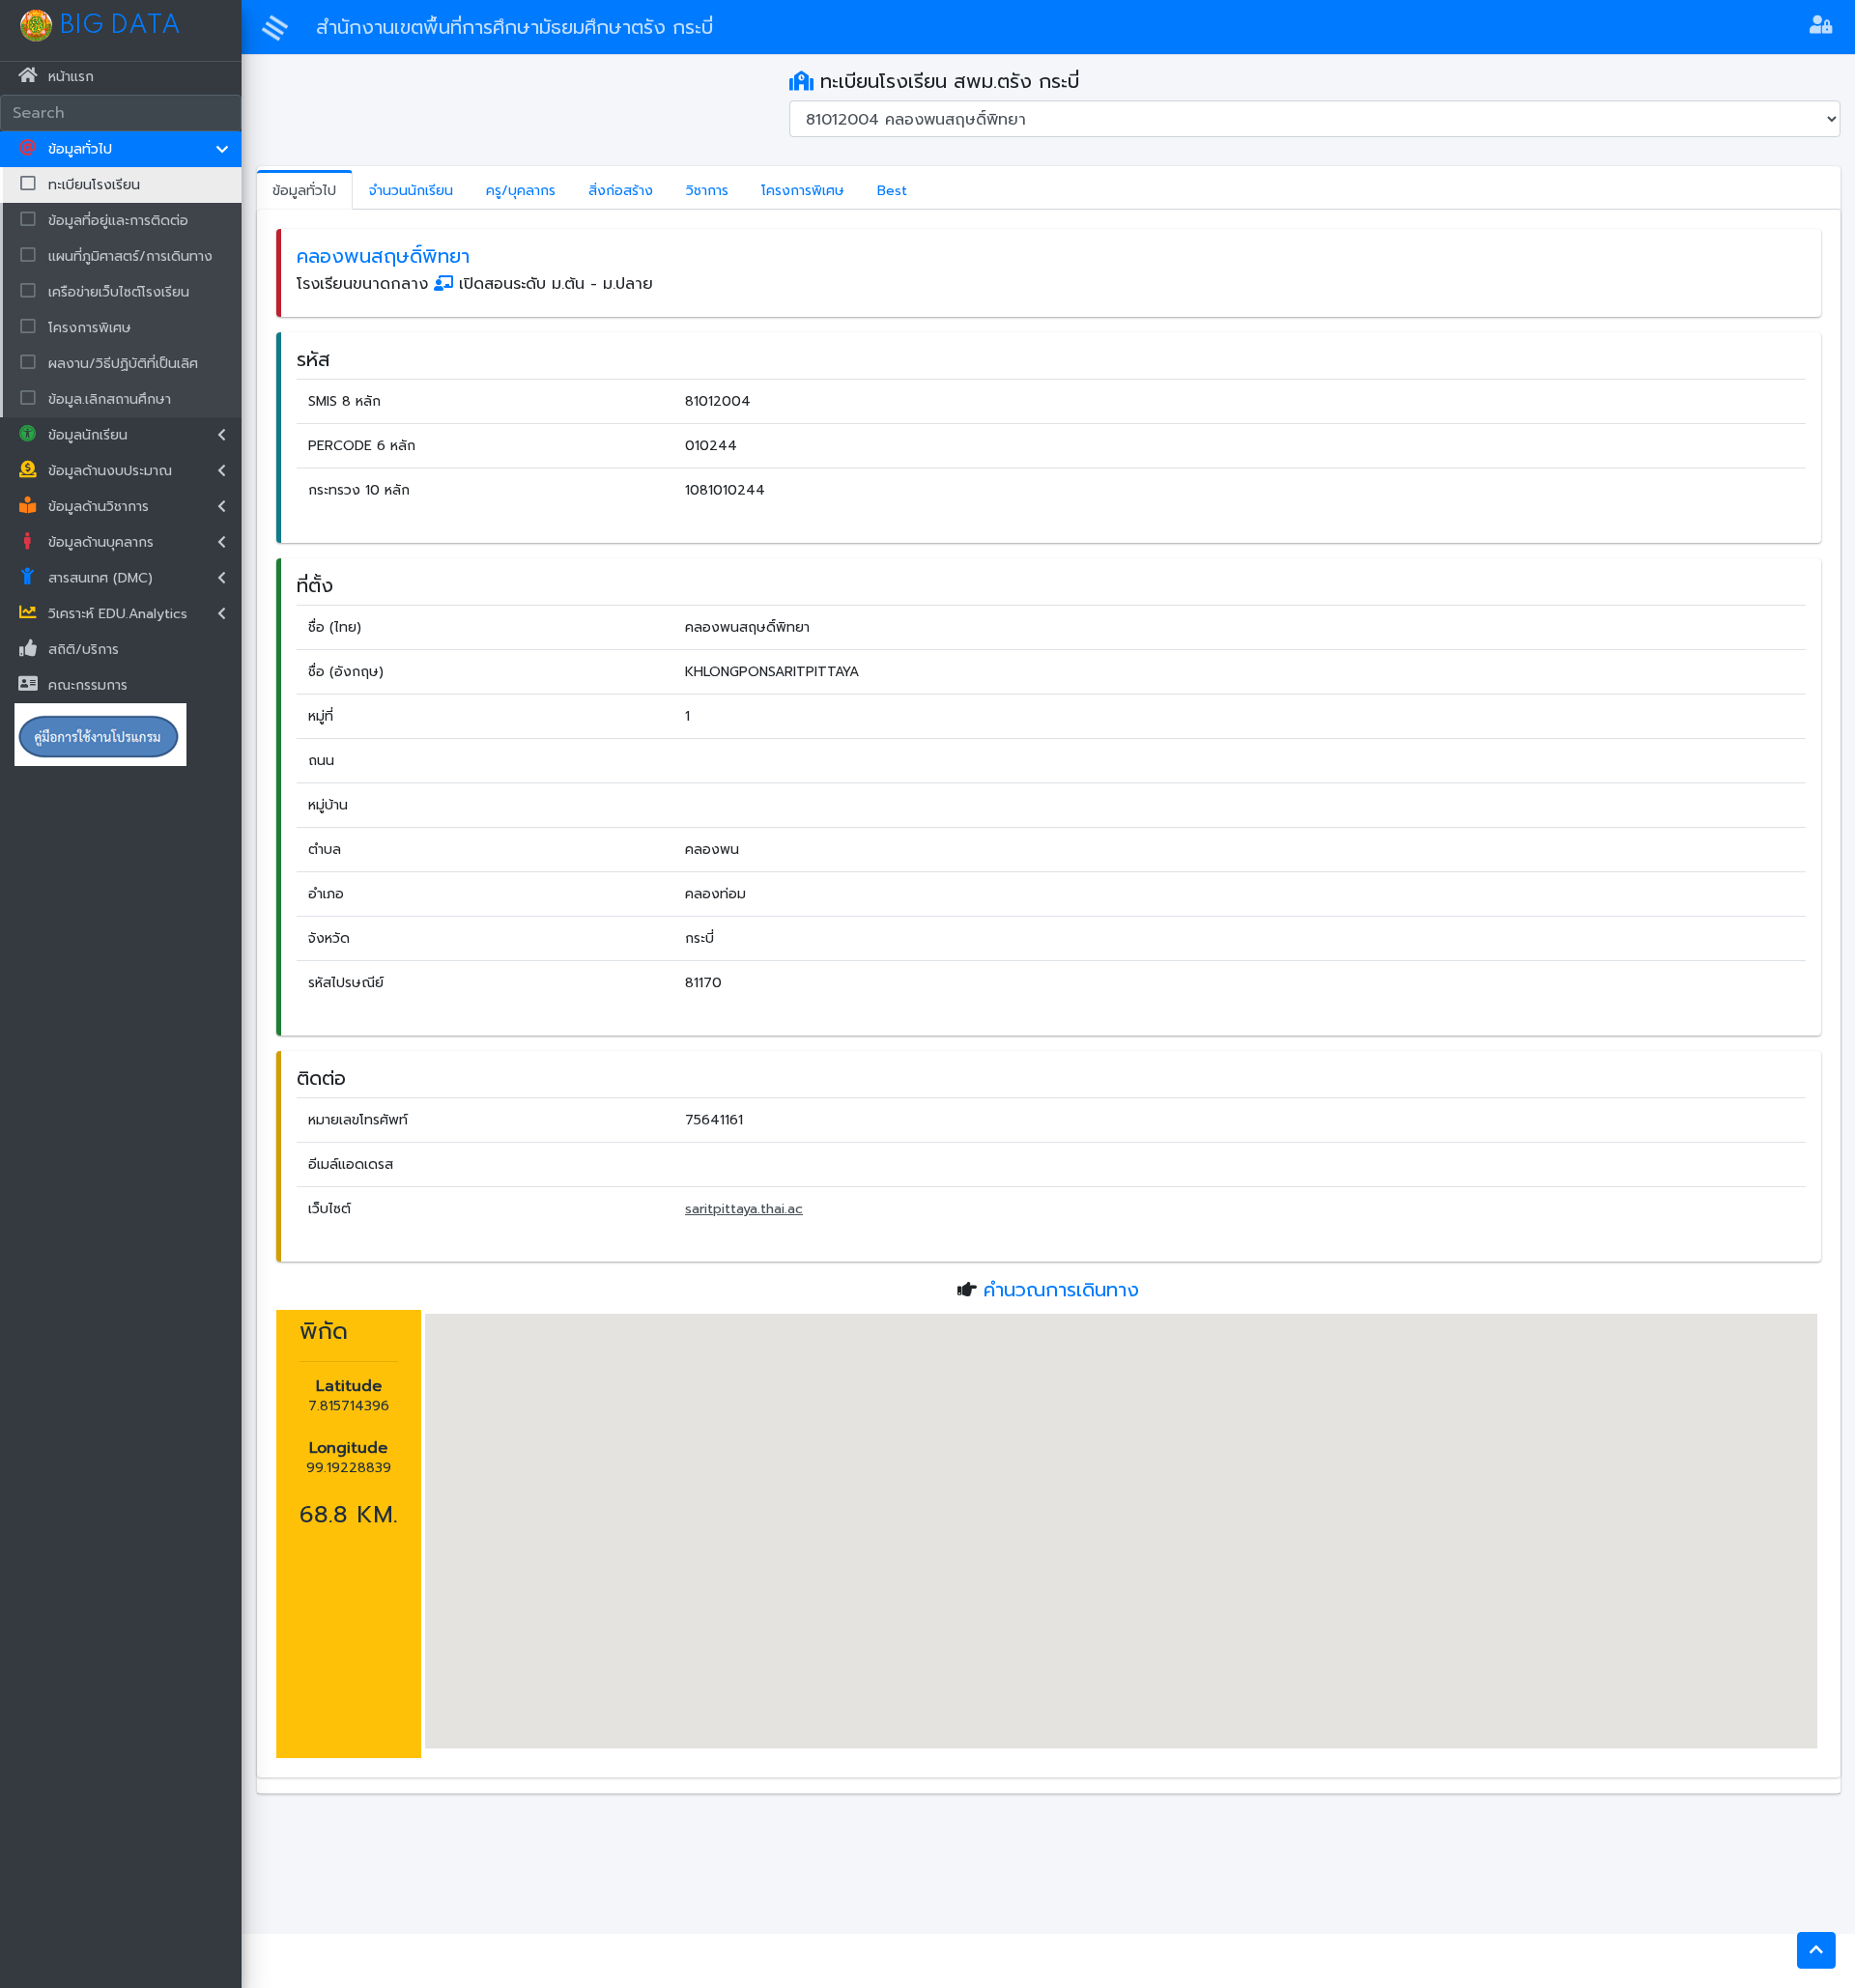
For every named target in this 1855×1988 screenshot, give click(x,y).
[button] (1816, 1950)
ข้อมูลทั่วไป (304, 191)
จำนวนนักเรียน (411, 191)
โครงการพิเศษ (803, 191)
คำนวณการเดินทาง (1061, 1290)
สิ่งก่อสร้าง (621, 191)
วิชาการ (707, 191)
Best (892, 191)
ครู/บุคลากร (521, 191)
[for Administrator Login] (1821, 27)
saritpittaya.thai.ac (744, 1209)
